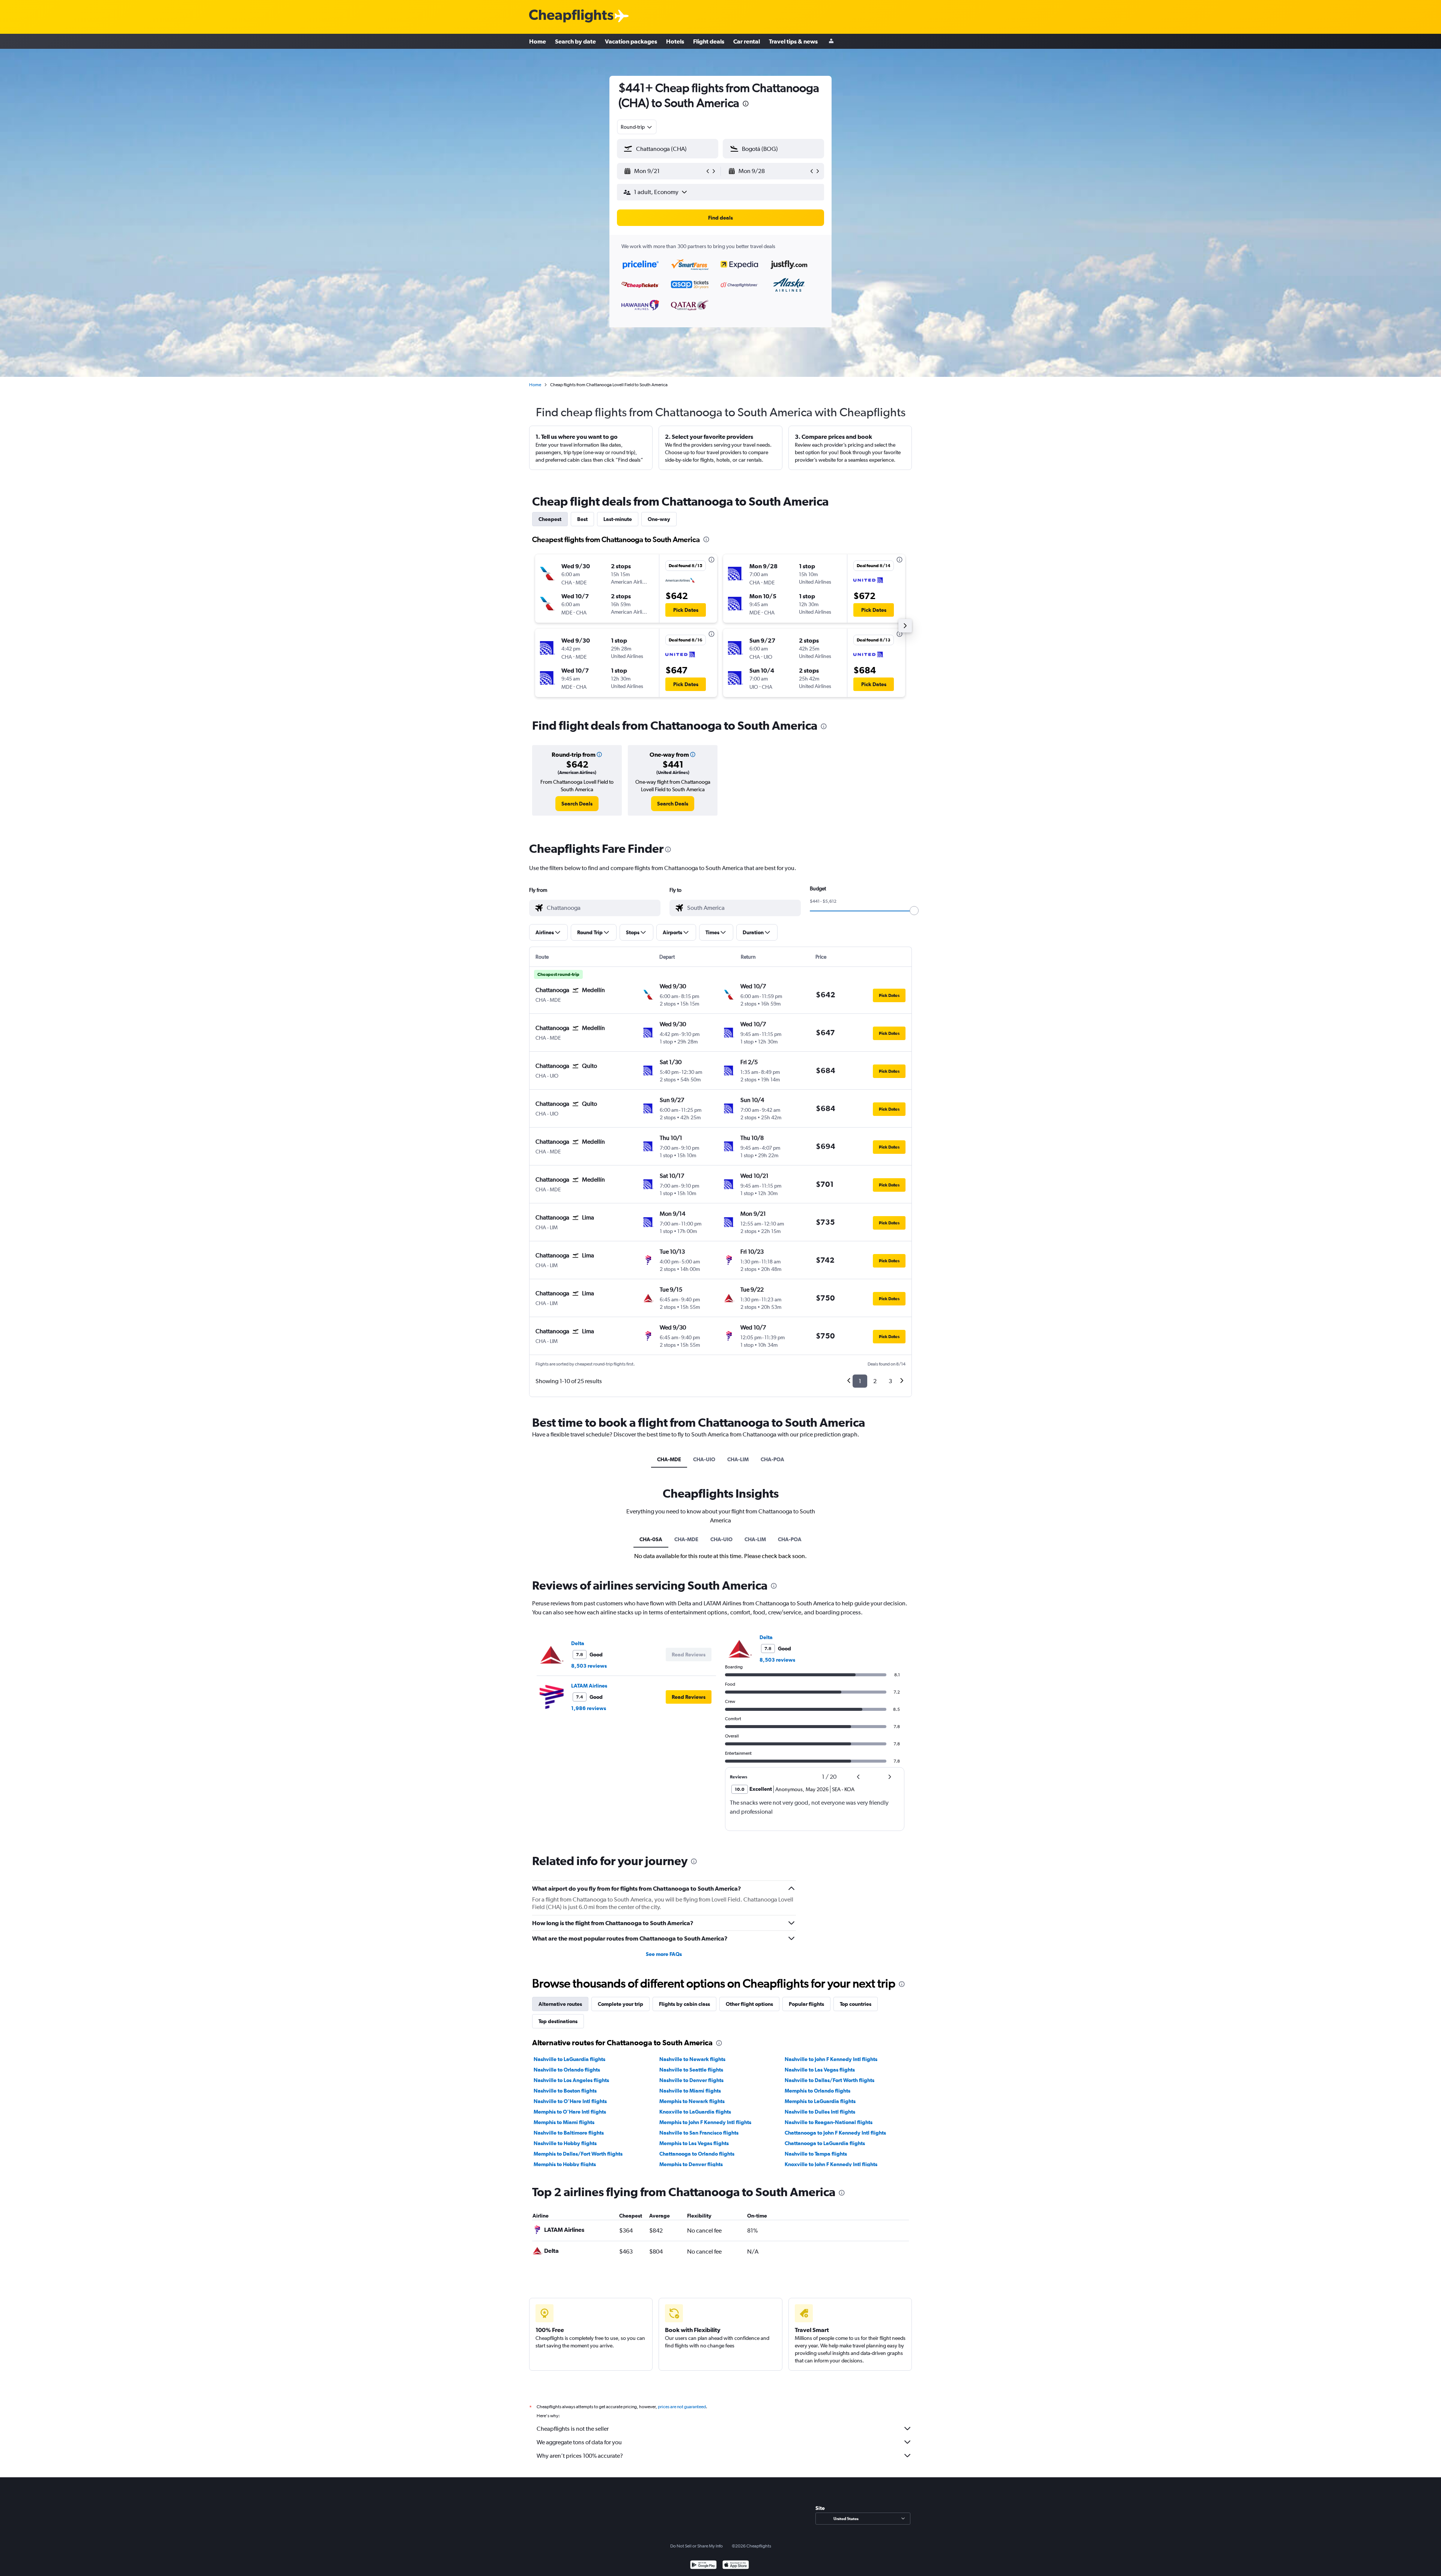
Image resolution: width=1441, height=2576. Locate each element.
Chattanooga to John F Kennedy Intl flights (835, 2133)
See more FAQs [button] (664, 1954)
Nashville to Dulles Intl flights (820, 2112)
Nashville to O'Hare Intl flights (570, 2101)
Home (538, 41)
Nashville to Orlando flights (567, 2070)
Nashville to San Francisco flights (699, 2133)
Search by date (575, 41)
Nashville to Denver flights (691, 2080)
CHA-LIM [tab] (738, 1459)
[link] (577, 804)
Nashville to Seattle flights (691, 2070)
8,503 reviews (589, 1666)
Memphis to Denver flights (691, 2164)
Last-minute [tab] (618, 519)
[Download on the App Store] (736, 2566)
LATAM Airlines (589, 1686)
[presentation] (746, 104)
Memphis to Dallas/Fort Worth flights (578, 2154)
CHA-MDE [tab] (669, 1459)
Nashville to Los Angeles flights (571, 2080)
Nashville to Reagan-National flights (829, 2122)
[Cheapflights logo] (571, 16)
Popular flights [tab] (806, 2004)
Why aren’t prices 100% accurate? (580, 2456)
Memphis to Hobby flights (565, 2164)
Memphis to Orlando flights (818, 2091)
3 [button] (890, 1381)
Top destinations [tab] (558, 2021)
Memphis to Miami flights (564, 2122)
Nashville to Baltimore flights (569, 2133)
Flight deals (709, 41)
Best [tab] (582, 519)
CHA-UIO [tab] (704, 1459)
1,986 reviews (589, 1708)
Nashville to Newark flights (692, 2059)
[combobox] (637, 127)
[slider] (914, 911)
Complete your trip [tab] (620, 2004)
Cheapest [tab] (550, 519)
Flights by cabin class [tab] (684, 2004)
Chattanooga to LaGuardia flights (825, 2143)
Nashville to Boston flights (565, 2091)
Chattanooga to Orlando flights (697, 2154)
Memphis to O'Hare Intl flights (570, 2112)
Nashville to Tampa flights (816, 2154)
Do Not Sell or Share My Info (696, 2546)
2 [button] (875, 1381)
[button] (664, 171)
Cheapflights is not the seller (573, 2429)
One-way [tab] (659, 519)
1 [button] (860, 1381)
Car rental (747, 41)
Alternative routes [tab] (560, 2004)
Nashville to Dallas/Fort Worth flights (830, 2080)
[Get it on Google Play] (703, 2566)
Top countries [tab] (856, 2004)
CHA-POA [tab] (772, 1459)
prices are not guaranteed (682, 2407)
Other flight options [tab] (749, 2004)
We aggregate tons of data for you (579, 2442)
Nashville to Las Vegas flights (820, 2070)
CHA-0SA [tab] (651, 1539)
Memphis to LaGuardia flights (820, 2101)
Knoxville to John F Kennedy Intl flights (831, 2164)
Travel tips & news (793, 41)
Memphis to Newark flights (692, 2101)
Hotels (675, 41)
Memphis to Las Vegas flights (694, 2143)
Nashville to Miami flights (690, 2091)
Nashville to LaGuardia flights (569, 2059)
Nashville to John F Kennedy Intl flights (831, 2059)
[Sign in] (831, 41)
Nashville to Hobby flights (565, 2143)
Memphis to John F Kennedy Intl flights (705, 2122)
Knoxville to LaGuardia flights (695, 2112)
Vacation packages (631, 41)
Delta (578, 1643)
